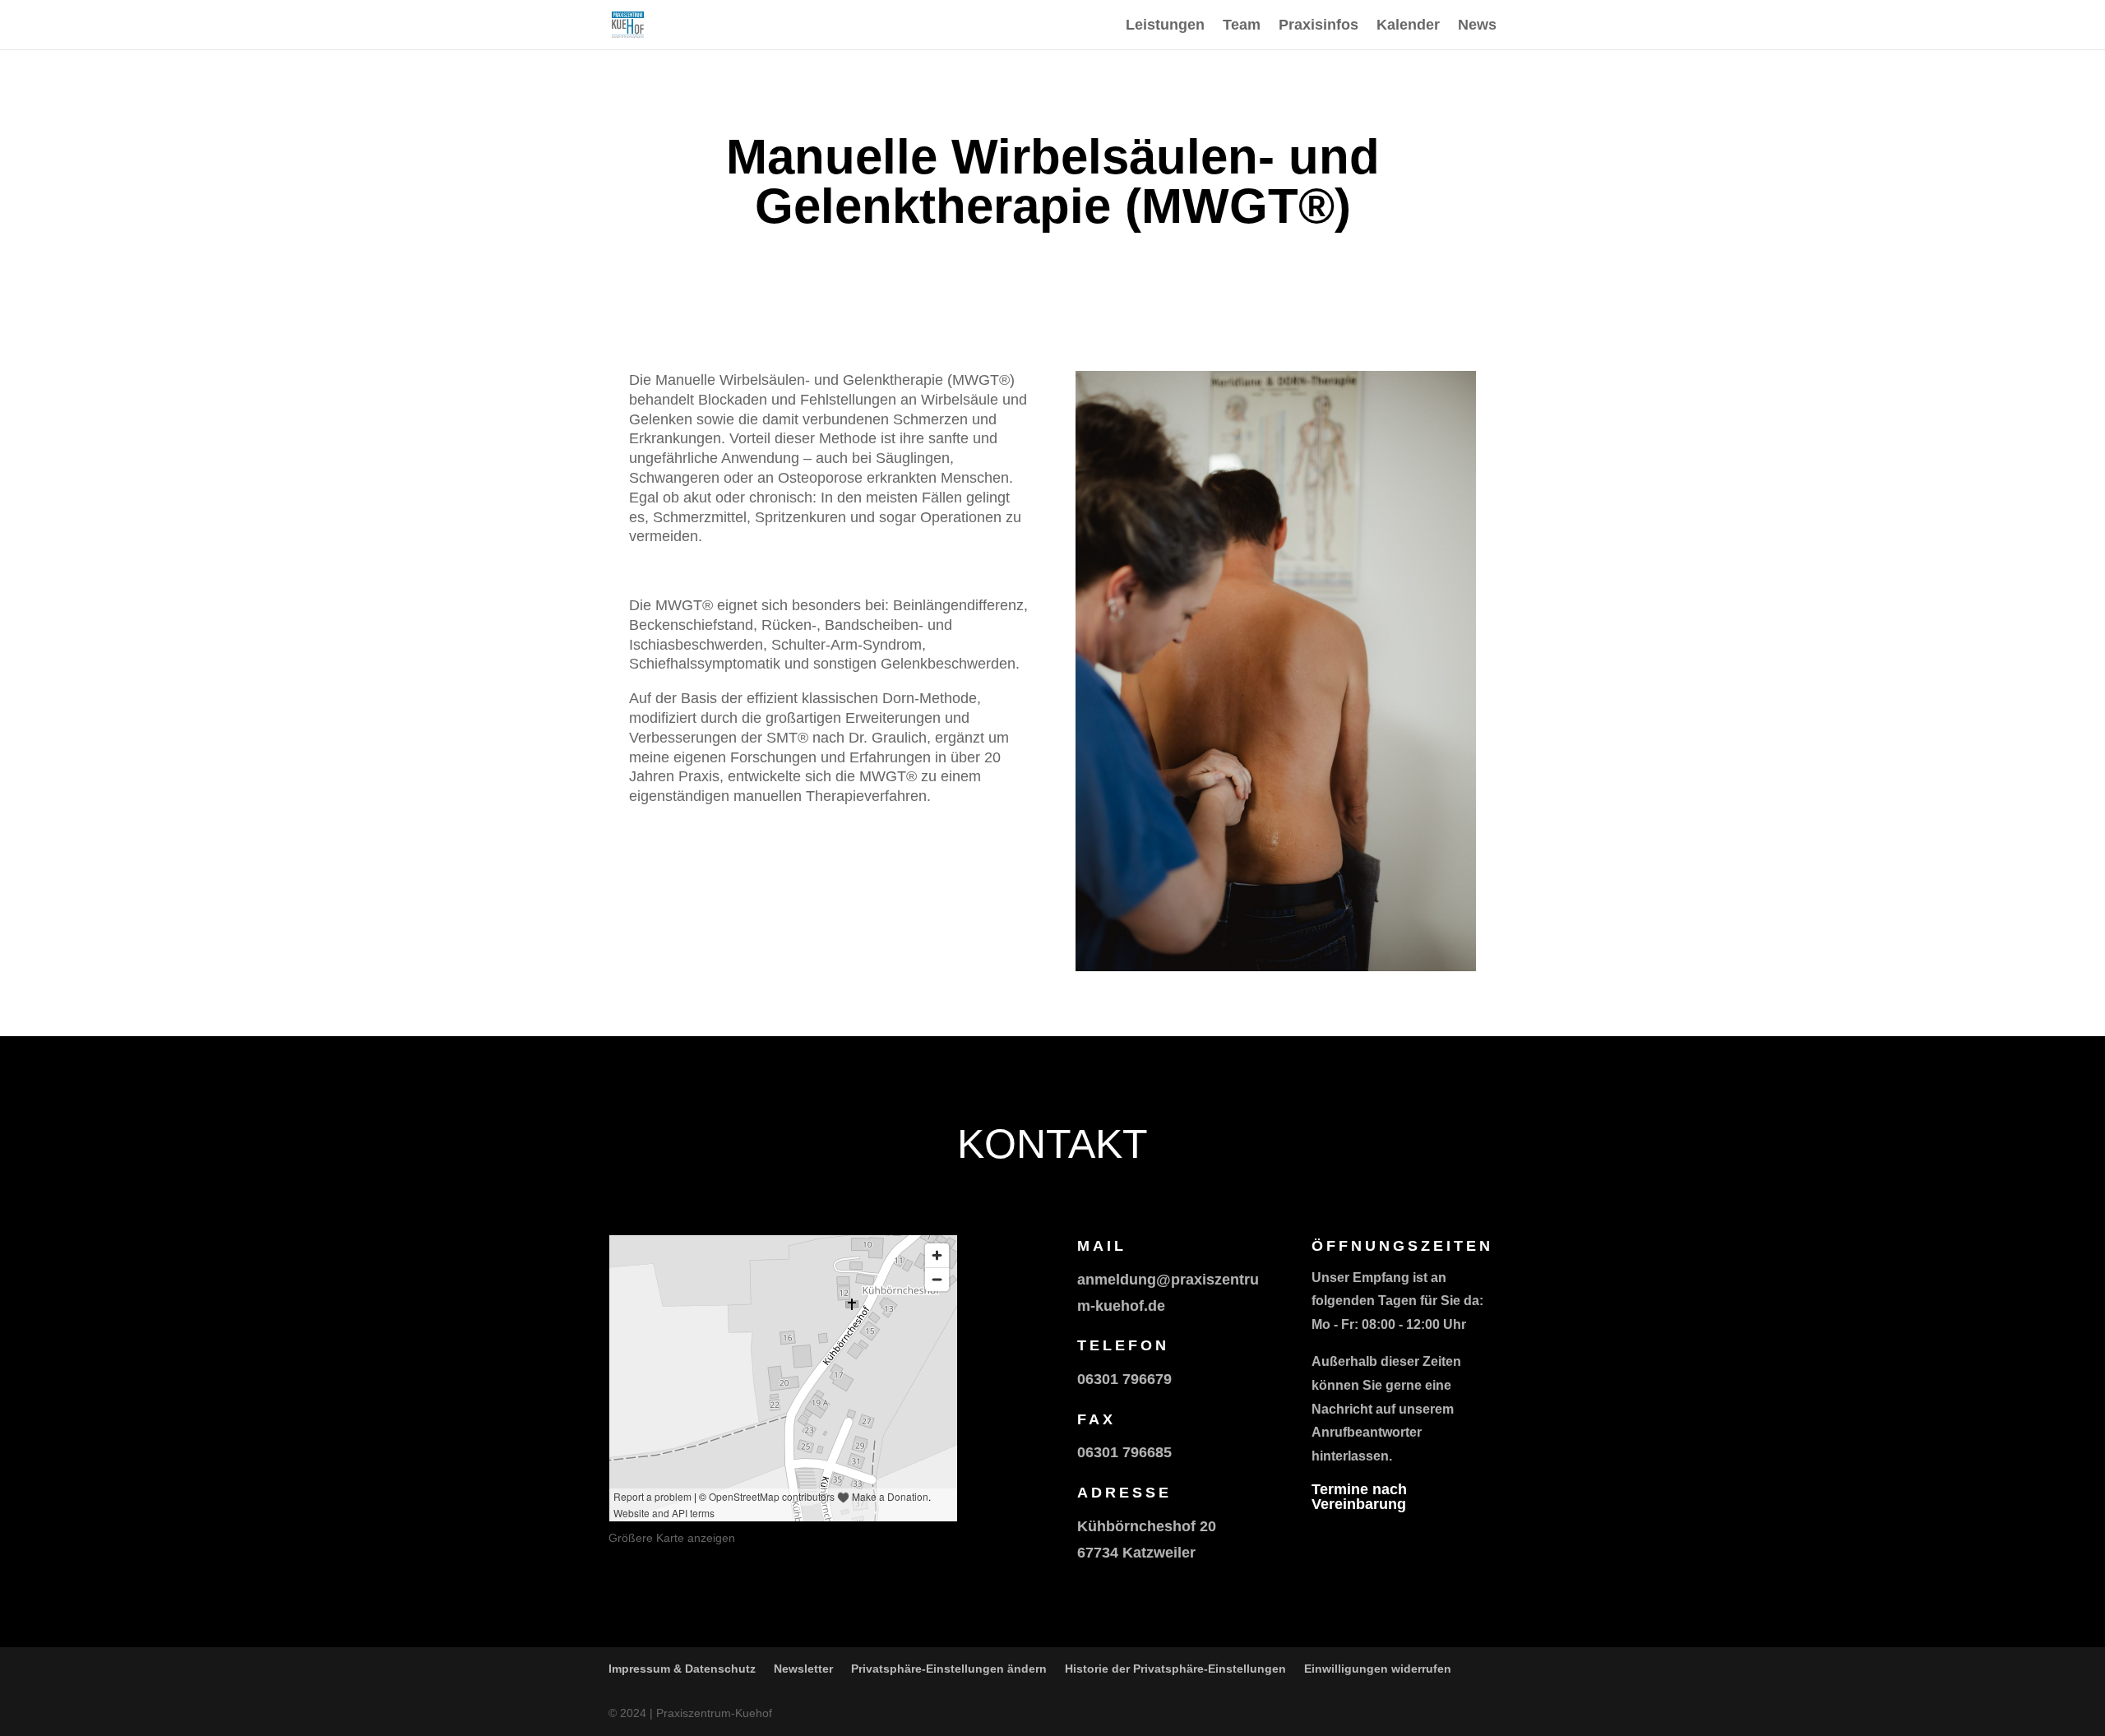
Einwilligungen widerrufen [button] (1378, 1669)
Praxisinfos (1319, 26)
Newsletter (803, 1669)
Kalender (1408, 26)
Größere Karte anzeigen (672, 1538)
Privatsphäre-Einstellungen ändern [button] (949, 1669)
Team (1242, 26)
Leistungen (1165, 26)
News (1477, 26)
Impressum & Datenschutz (682, 1669)
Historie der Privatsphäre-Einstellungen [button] (1175, 1669)
